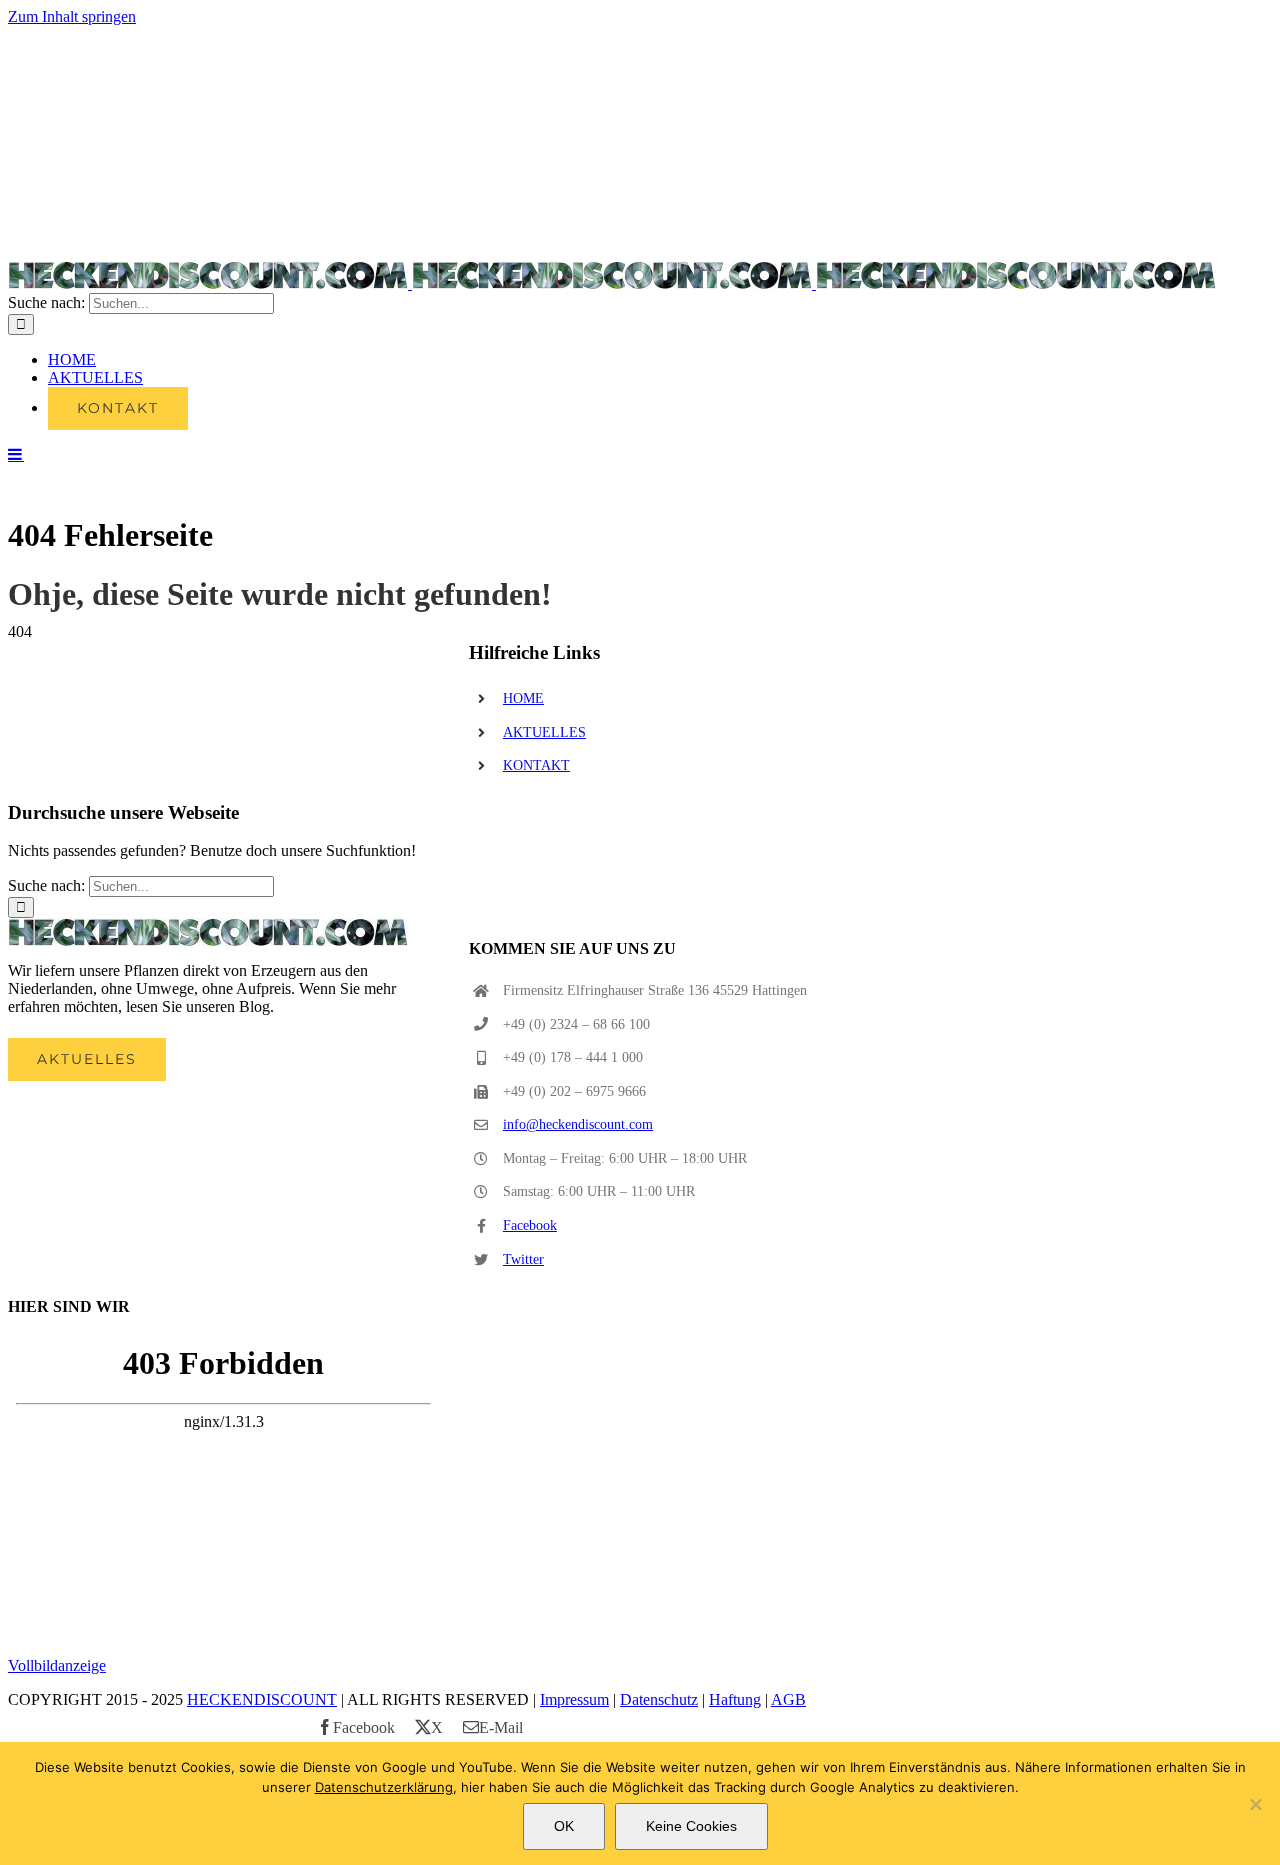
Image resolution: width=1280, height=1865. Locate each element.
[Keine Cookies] (1255, 1804)
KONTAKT (536, 765)
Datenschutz (659, 1699)
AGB (788, 1699)
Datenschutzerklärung (384, 1787)
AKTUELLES (544, 732)
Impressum (574, 1699)
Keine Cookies (691, 1826)
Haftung (735, 1699)
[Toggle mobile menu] (16, 454)
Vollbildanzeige (57, 1665)
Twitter (523, 1259)
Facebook (530, 1225)
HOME (523, 698)
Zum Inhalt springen (72, 16)
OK (564, 1826)
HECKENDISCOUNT (262, 1699)
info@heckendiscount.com (578, 1124)
